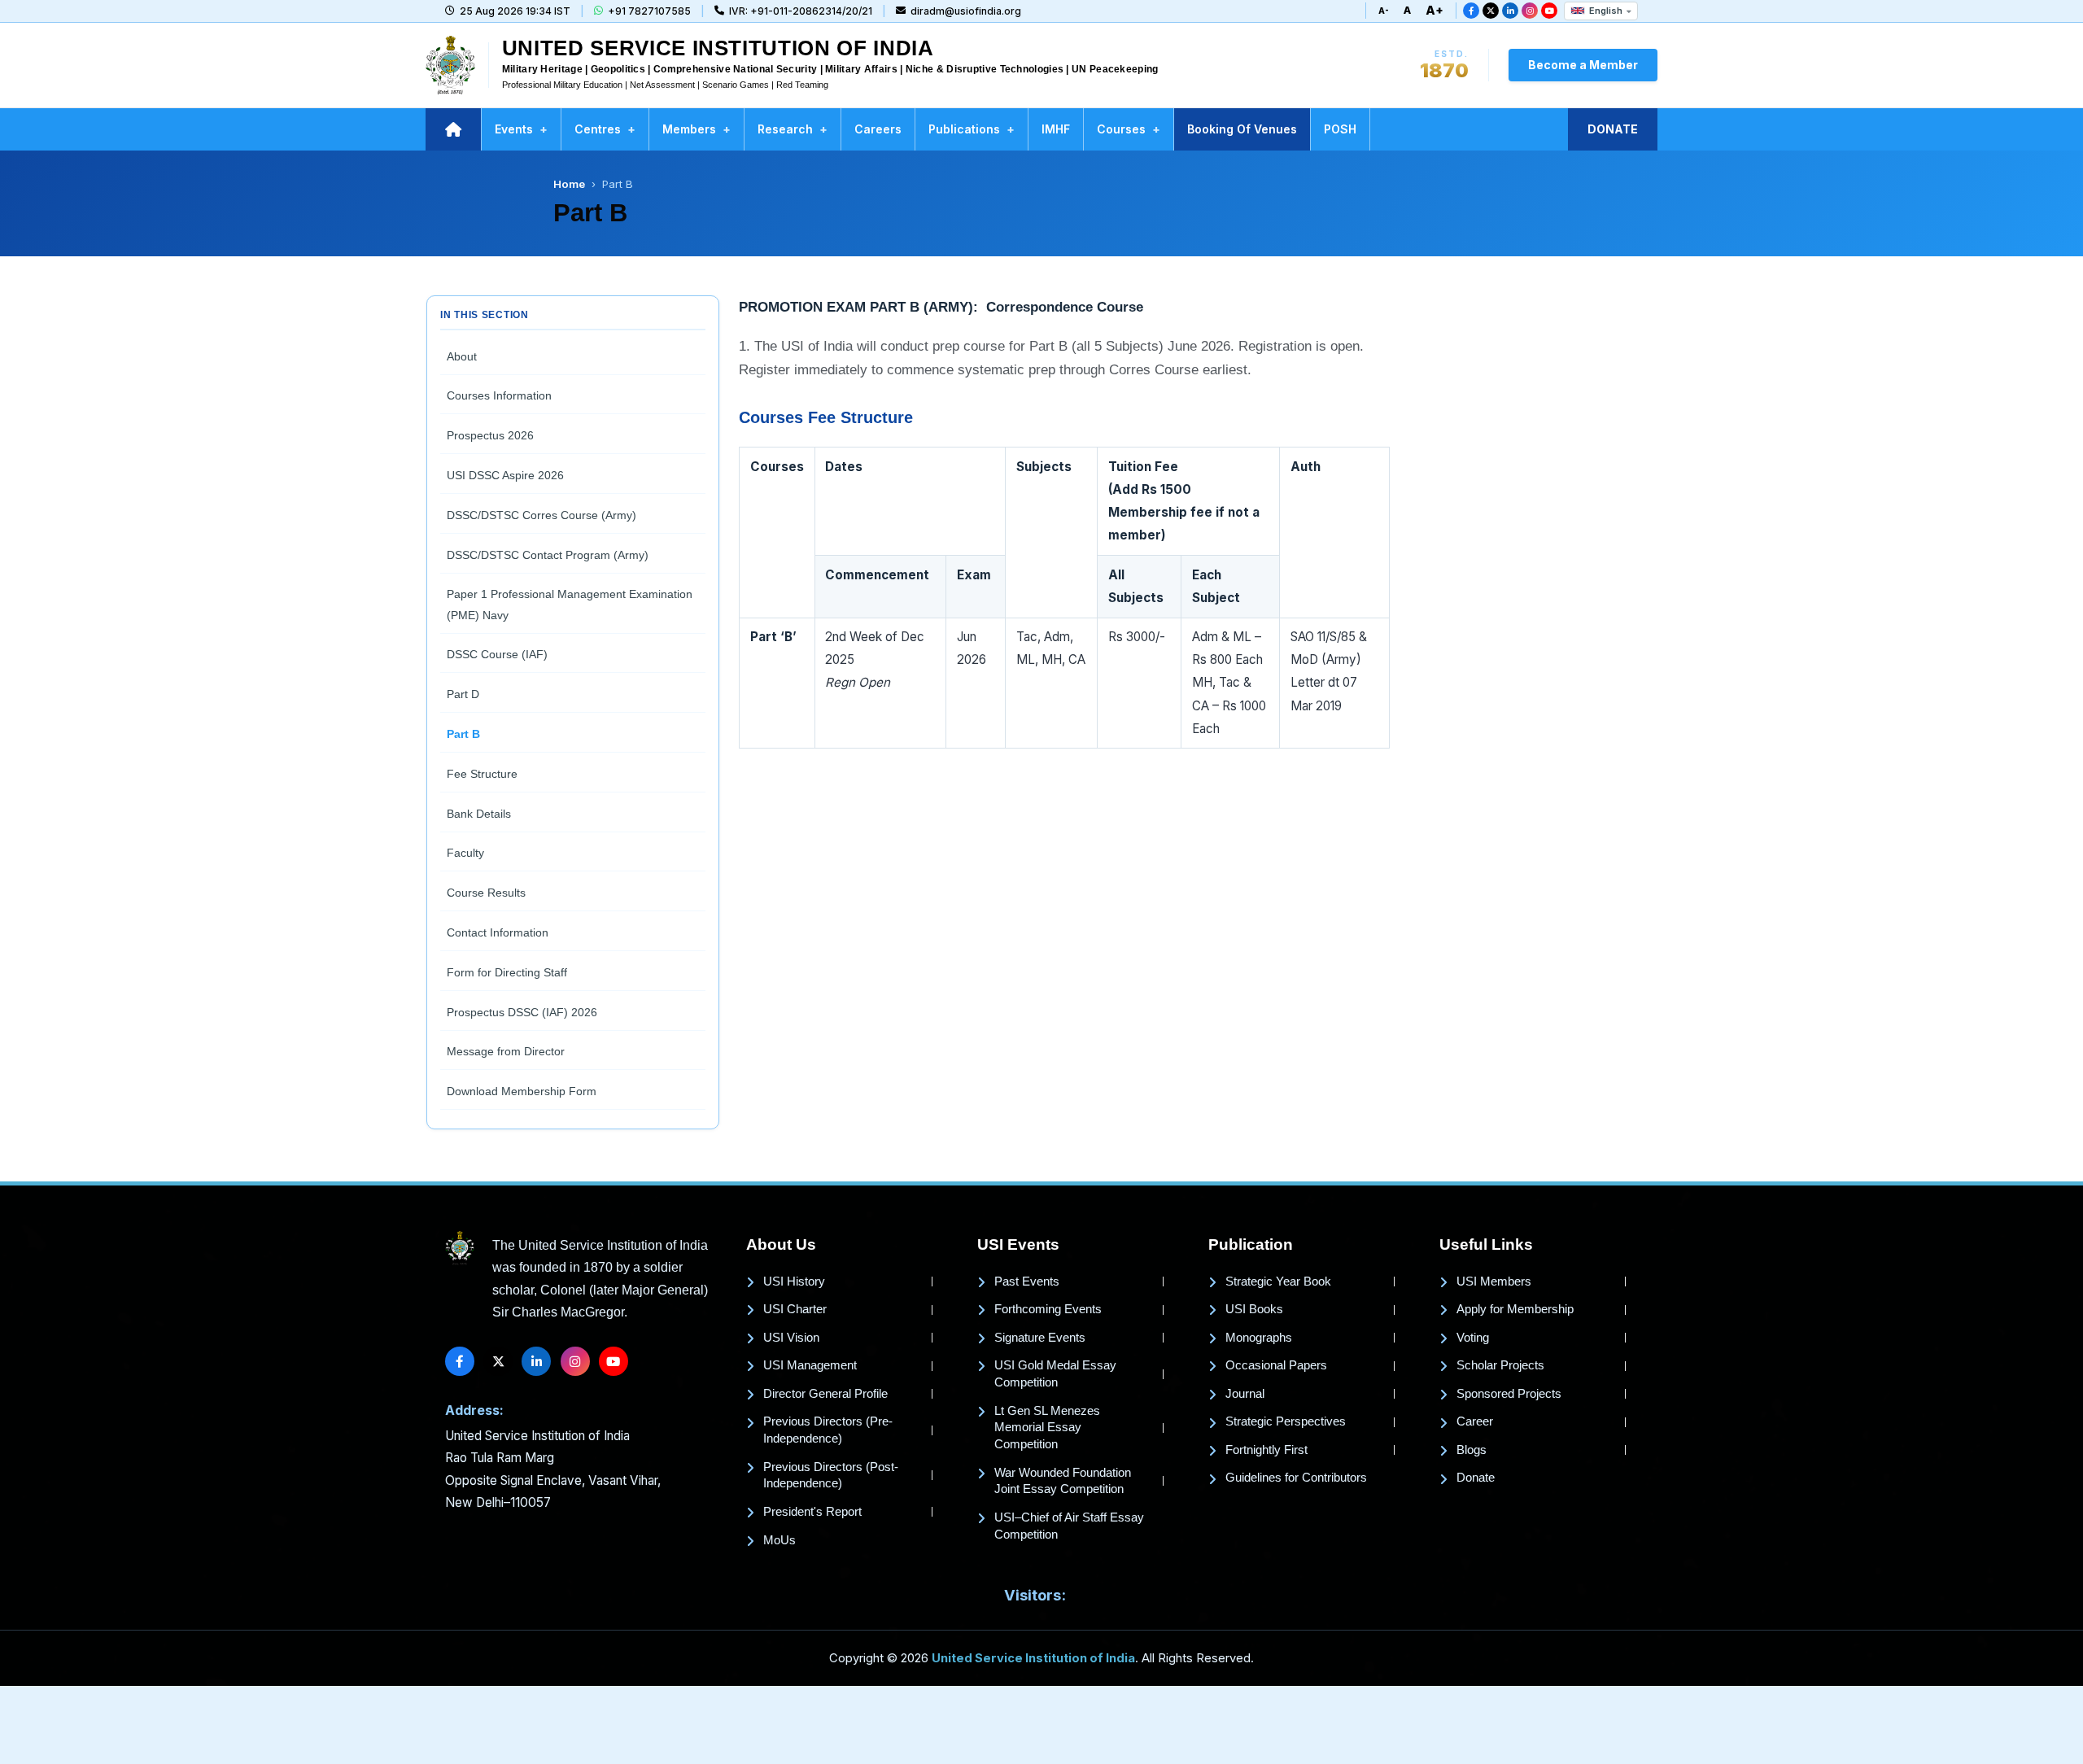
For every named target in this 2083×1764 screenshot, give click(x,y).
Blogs (1472, 1450)
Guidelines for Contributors (1296, 1478)
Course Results (486, 893)
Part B (463, 734)
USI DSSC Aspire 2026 (505, 475)
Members (697, 129)
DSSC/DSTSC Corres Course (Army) (541, 515)
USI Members (1494, 1282)
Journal (1245, 1394)
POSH (1340, 129)
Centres (605, 129)
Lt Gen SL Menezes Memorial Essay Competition (1047, 1428)
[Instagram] (1530, 11)
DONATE (1613, 129)
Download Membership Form (522, 1091)
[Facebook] (1471, 11)
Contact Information (498, 932)
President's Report (812, 1512)
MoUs (779, 1540)
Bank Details (479, 814)
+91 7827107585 (649, 11)
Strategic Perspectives (1286, 1421)
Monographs (1259, 1338)
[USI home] (460, 1249)
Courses (1129, 129)
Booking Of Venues (1242, 129)
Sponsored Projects (1509, 1394)
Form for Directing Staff (507, 972)
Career (1475, 1421)
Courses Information (499, 395)
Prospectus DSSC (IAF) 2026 (522, 1012)
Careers (878, 129)
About (462, 356)
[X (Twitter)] (1491, 11)
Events (521, 129)
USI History (794, 1282)
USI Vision (791, 1338)
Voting (1473, 1338)
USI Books (1254, 1309)
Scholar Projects (1500, 1365)
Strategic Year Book (1278, 1282)
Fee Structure (482, 774)
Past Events (1027, 1282)
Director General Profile (825, 1394)
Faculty (465, 853)
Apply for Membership (1515, 1309)
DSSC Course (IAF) (497, 654)
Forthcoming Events (1048, 1309)
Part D (463, 694)
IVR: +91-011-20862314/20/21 (801, 11)
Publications (972, 129)
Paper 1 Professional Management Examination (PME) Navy (570, 604)
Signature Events (1040, 1338)
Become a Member (1583, 65)
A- (1384, 11)
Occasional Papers (1276, 1365)
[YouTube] (1549, 11)
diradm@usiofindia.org (966, 11)
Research (793, 129)
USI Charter (795, 1309)
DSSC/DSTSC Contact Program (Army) (548, 555)
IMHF (1056, 129)
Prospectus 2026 (490, 435)
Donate (1476, 1478)
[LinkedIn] (1510, 11)
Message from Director (506, 1051)
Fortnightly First (1266, 1450)
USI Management (810, 1365)
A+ (1435, 10)
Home (569, 184)
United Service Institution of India (1033, 1658)
